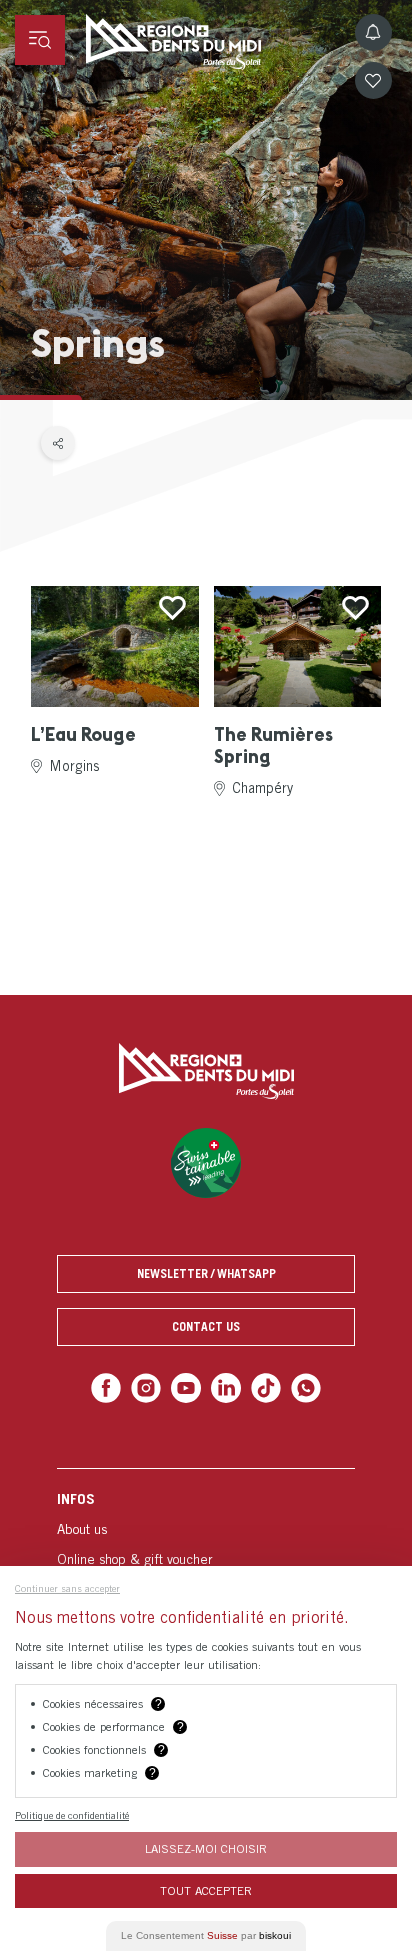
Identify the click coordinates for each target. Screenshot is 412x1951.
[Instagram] (151, 1386)
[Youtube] (187, 1386)
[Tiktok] (261, 1386)
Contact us (206, 1326)
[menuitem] (206, 1555)
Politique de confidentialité (72, 1815)
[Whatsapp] (297, 1386)
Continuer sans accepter (67, 1588)
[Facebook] (114, 1386)
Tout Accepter (206, 1890)
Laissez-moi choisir (206, 1848)
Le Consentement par (206, 1935)
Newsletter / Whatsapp (206, 1273)
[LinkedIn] (224, 1386)
